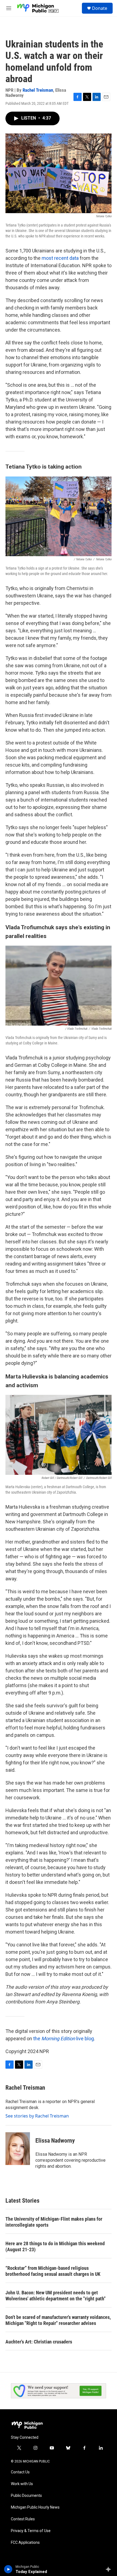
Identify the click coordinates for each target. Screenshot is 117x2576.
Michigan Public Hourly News (35, 2507)
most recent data (60, 258)
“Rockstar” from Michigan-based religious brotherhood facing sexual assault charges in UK (53, 2271)
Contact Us (20, 2472)
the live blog (64, 2039)
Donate (100, 8)
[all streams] (110, 2569)
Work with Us (22, 2484)
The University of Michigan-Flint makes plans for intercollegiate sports (54, 2222)
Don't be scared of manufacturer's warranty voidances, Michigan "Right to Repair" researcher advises (58, 2320)
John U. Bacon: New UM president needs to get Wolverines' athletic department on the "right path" (56, 2296)
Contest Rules (23, 2519)
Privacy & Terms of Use (31, 2531)
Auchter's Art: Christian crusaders (39, 2342)
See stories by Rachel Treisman (37, 2116)
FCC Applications (25, 2543)
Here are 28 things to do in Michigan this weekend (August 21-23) (55, 2246)
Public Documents (26, 2496)
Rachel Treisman (38, 90)
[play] (8, 2569)
